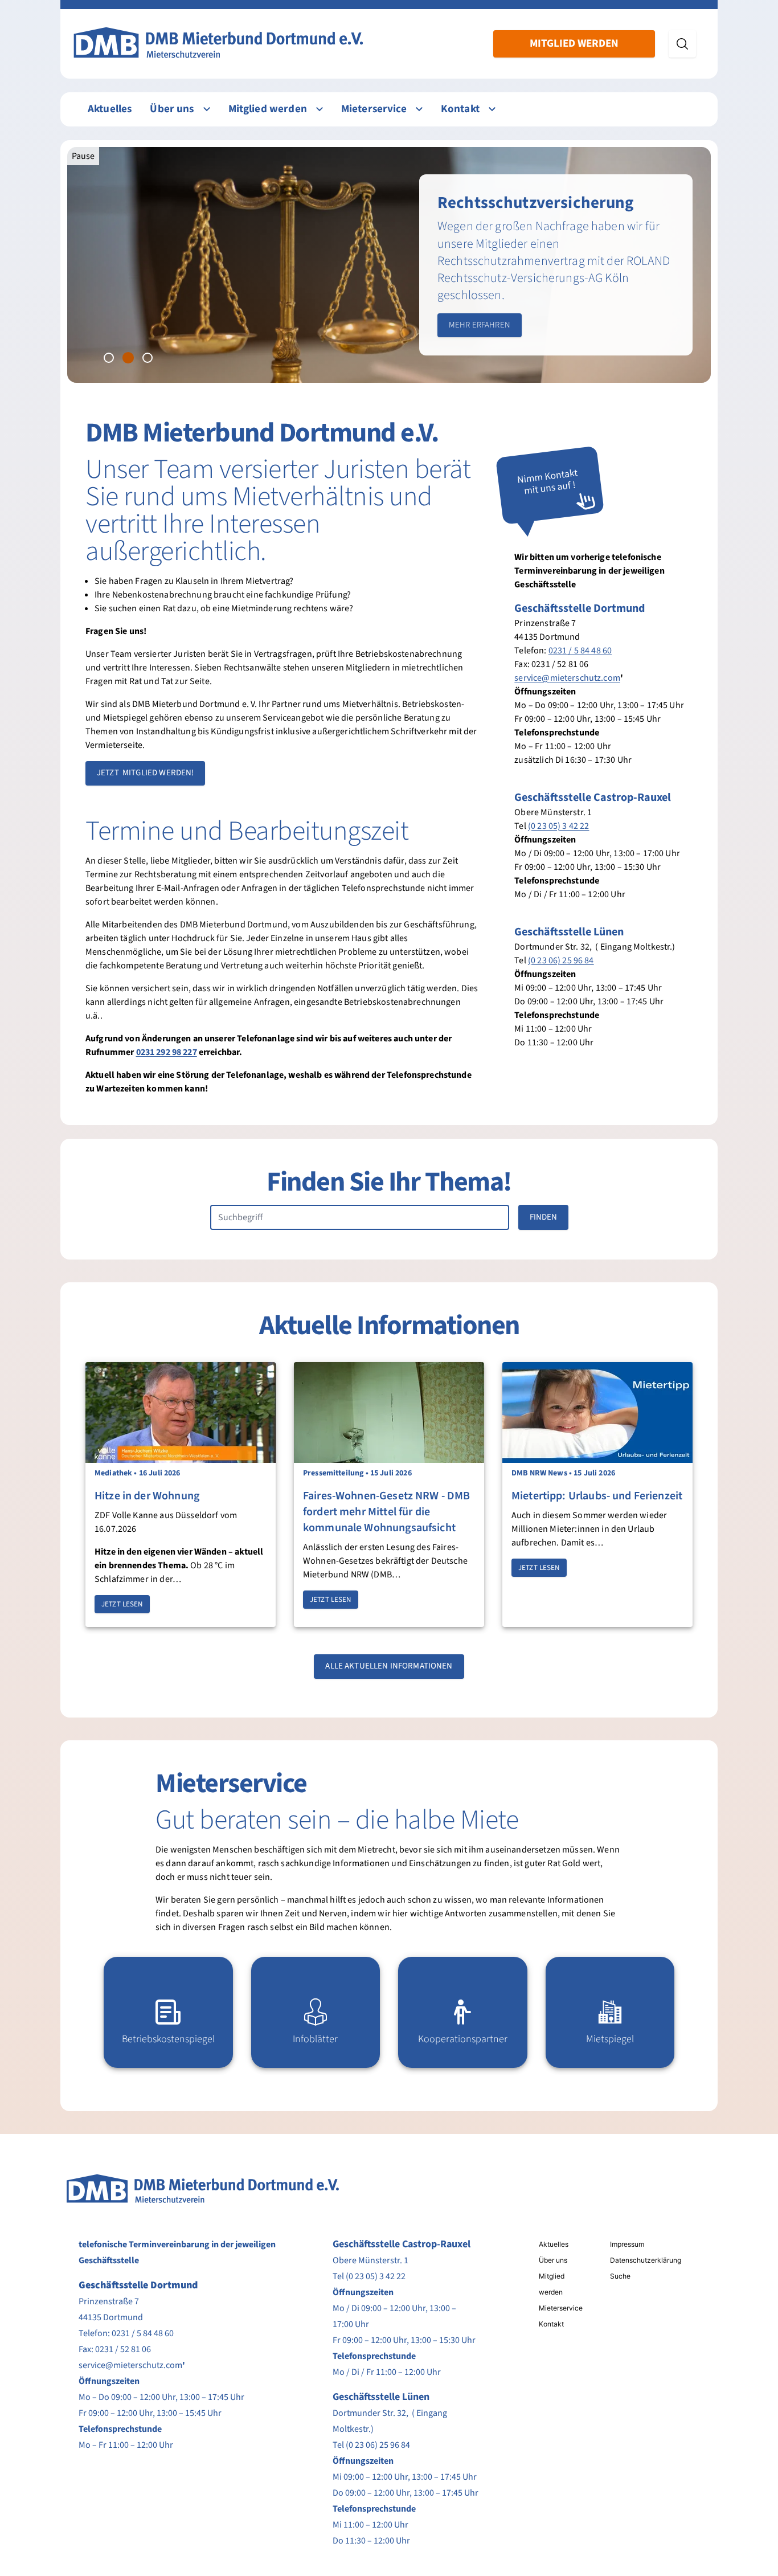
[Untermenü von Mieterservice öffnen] (419, 109)
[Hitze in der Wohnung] (181, 1412)
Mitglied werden (574, 44)
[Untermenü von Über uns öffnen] (207, 109)
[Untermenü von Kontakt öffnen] (492, 109)
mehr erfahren (480, 325)
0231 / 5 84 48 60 (580, 651)
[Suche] (682, 44)
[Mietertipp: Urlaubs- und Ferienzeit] (597, 1412)
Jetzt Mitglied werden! (145, 773)
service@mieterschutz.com (567, 678)
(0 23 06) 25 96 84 (561, 960)
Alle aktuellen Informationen (389, 1666)
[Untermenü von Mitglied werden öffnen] (320, 109)
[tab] (109, 358)
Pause (83, 156)
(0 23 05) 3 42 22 (559, 826)
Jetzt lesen (122, 1604)
